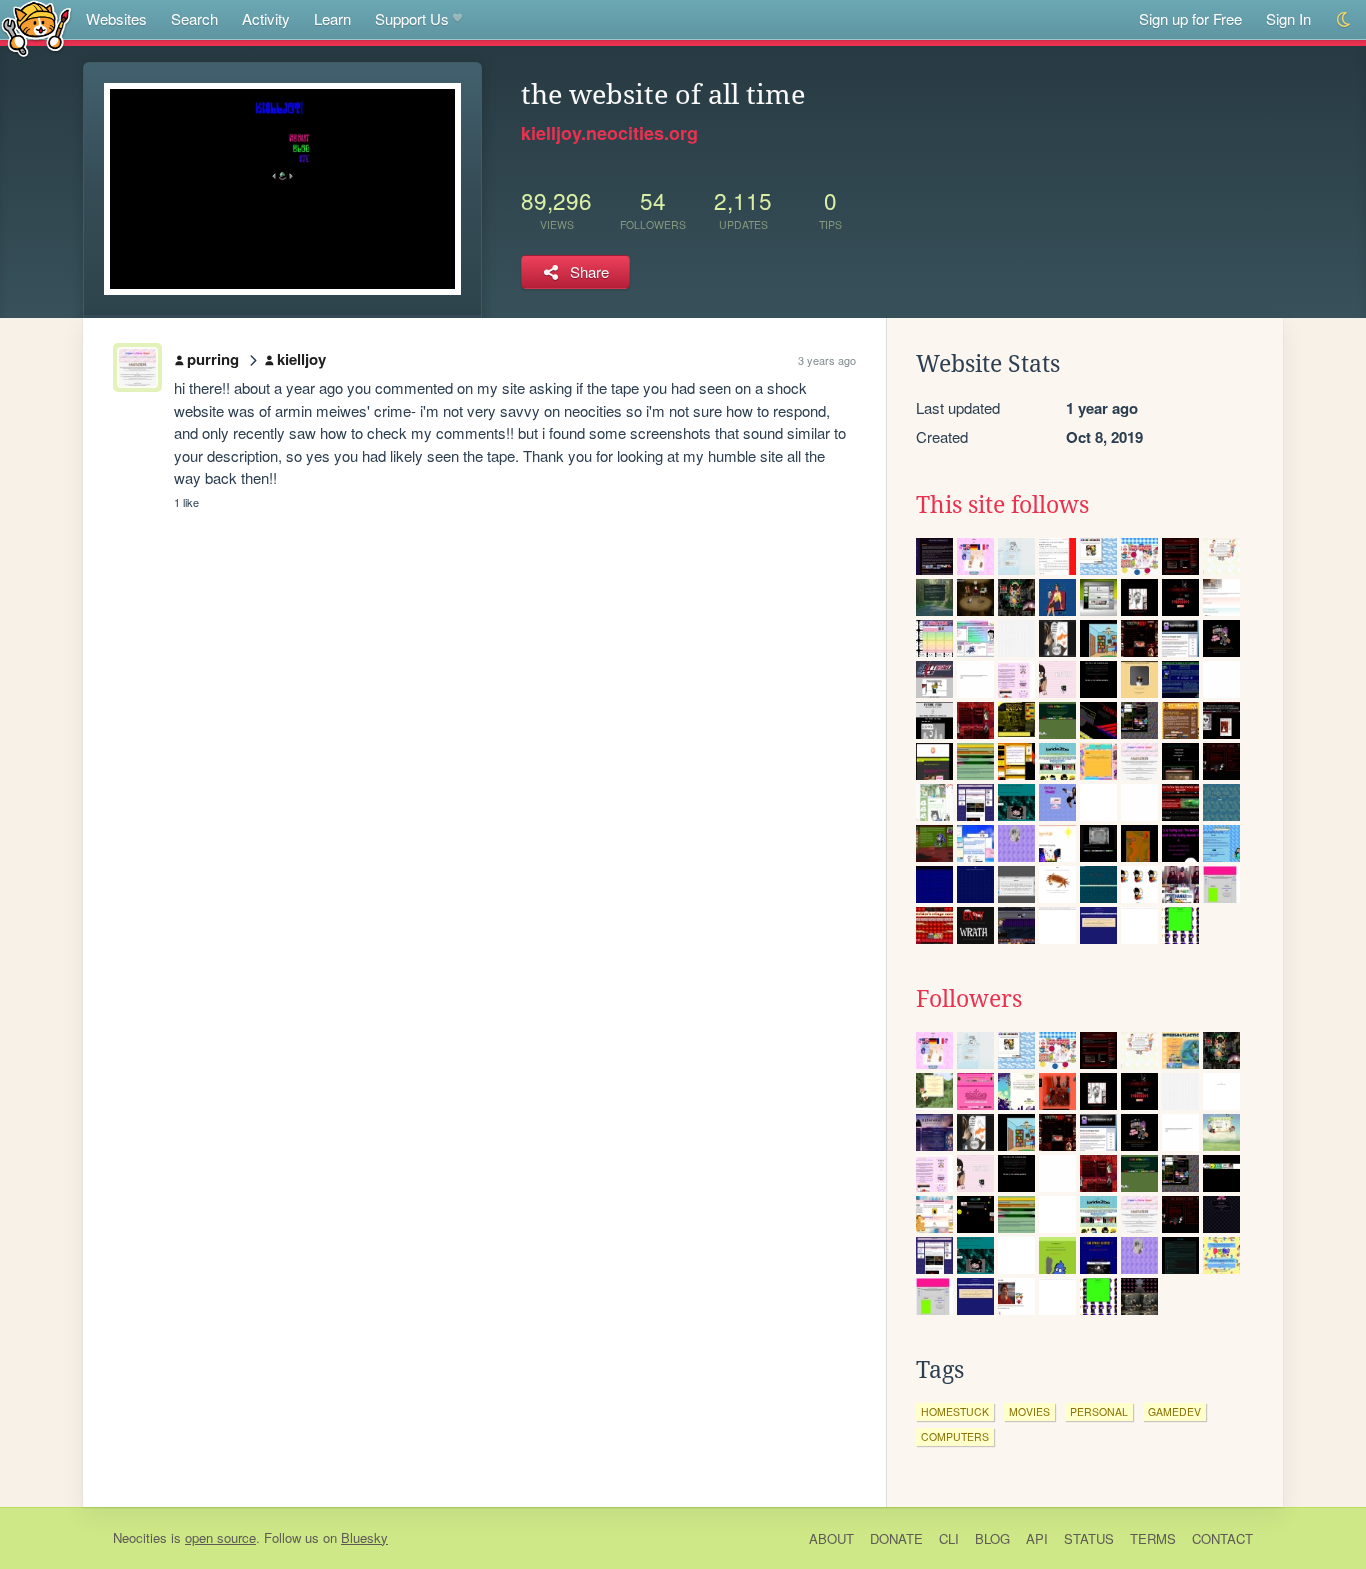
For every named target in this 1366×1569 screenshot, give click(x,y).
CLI (949, 1538)
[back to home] (36, 27)
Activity (266, 18)
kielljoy (301, 359)
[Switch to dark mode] (1344, 19)
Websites (116, 18)
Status (1089, 1538)
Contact (1222, 1538)
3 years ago (827, 360)
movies (1029, 1411)
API (1037, 1538)
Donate (896, 1538)
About (831, 1538)
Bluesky (364, 1537)
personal (1099, 1411)
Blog (992, 1538)
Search (194, 18)
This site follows (1002, 505)
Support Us (412, 18)
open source (220, 1537)
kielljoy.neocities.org (609, 133)
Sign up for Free (1190, 18)
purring (213, 359)
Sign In (1288, 18)
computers (955, 1436)
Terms (1153, 1538)
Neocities (140, 1537)
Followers (969, 999)
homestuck (955, 1411)
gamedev (1174, 1411)
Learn (332, 18)
